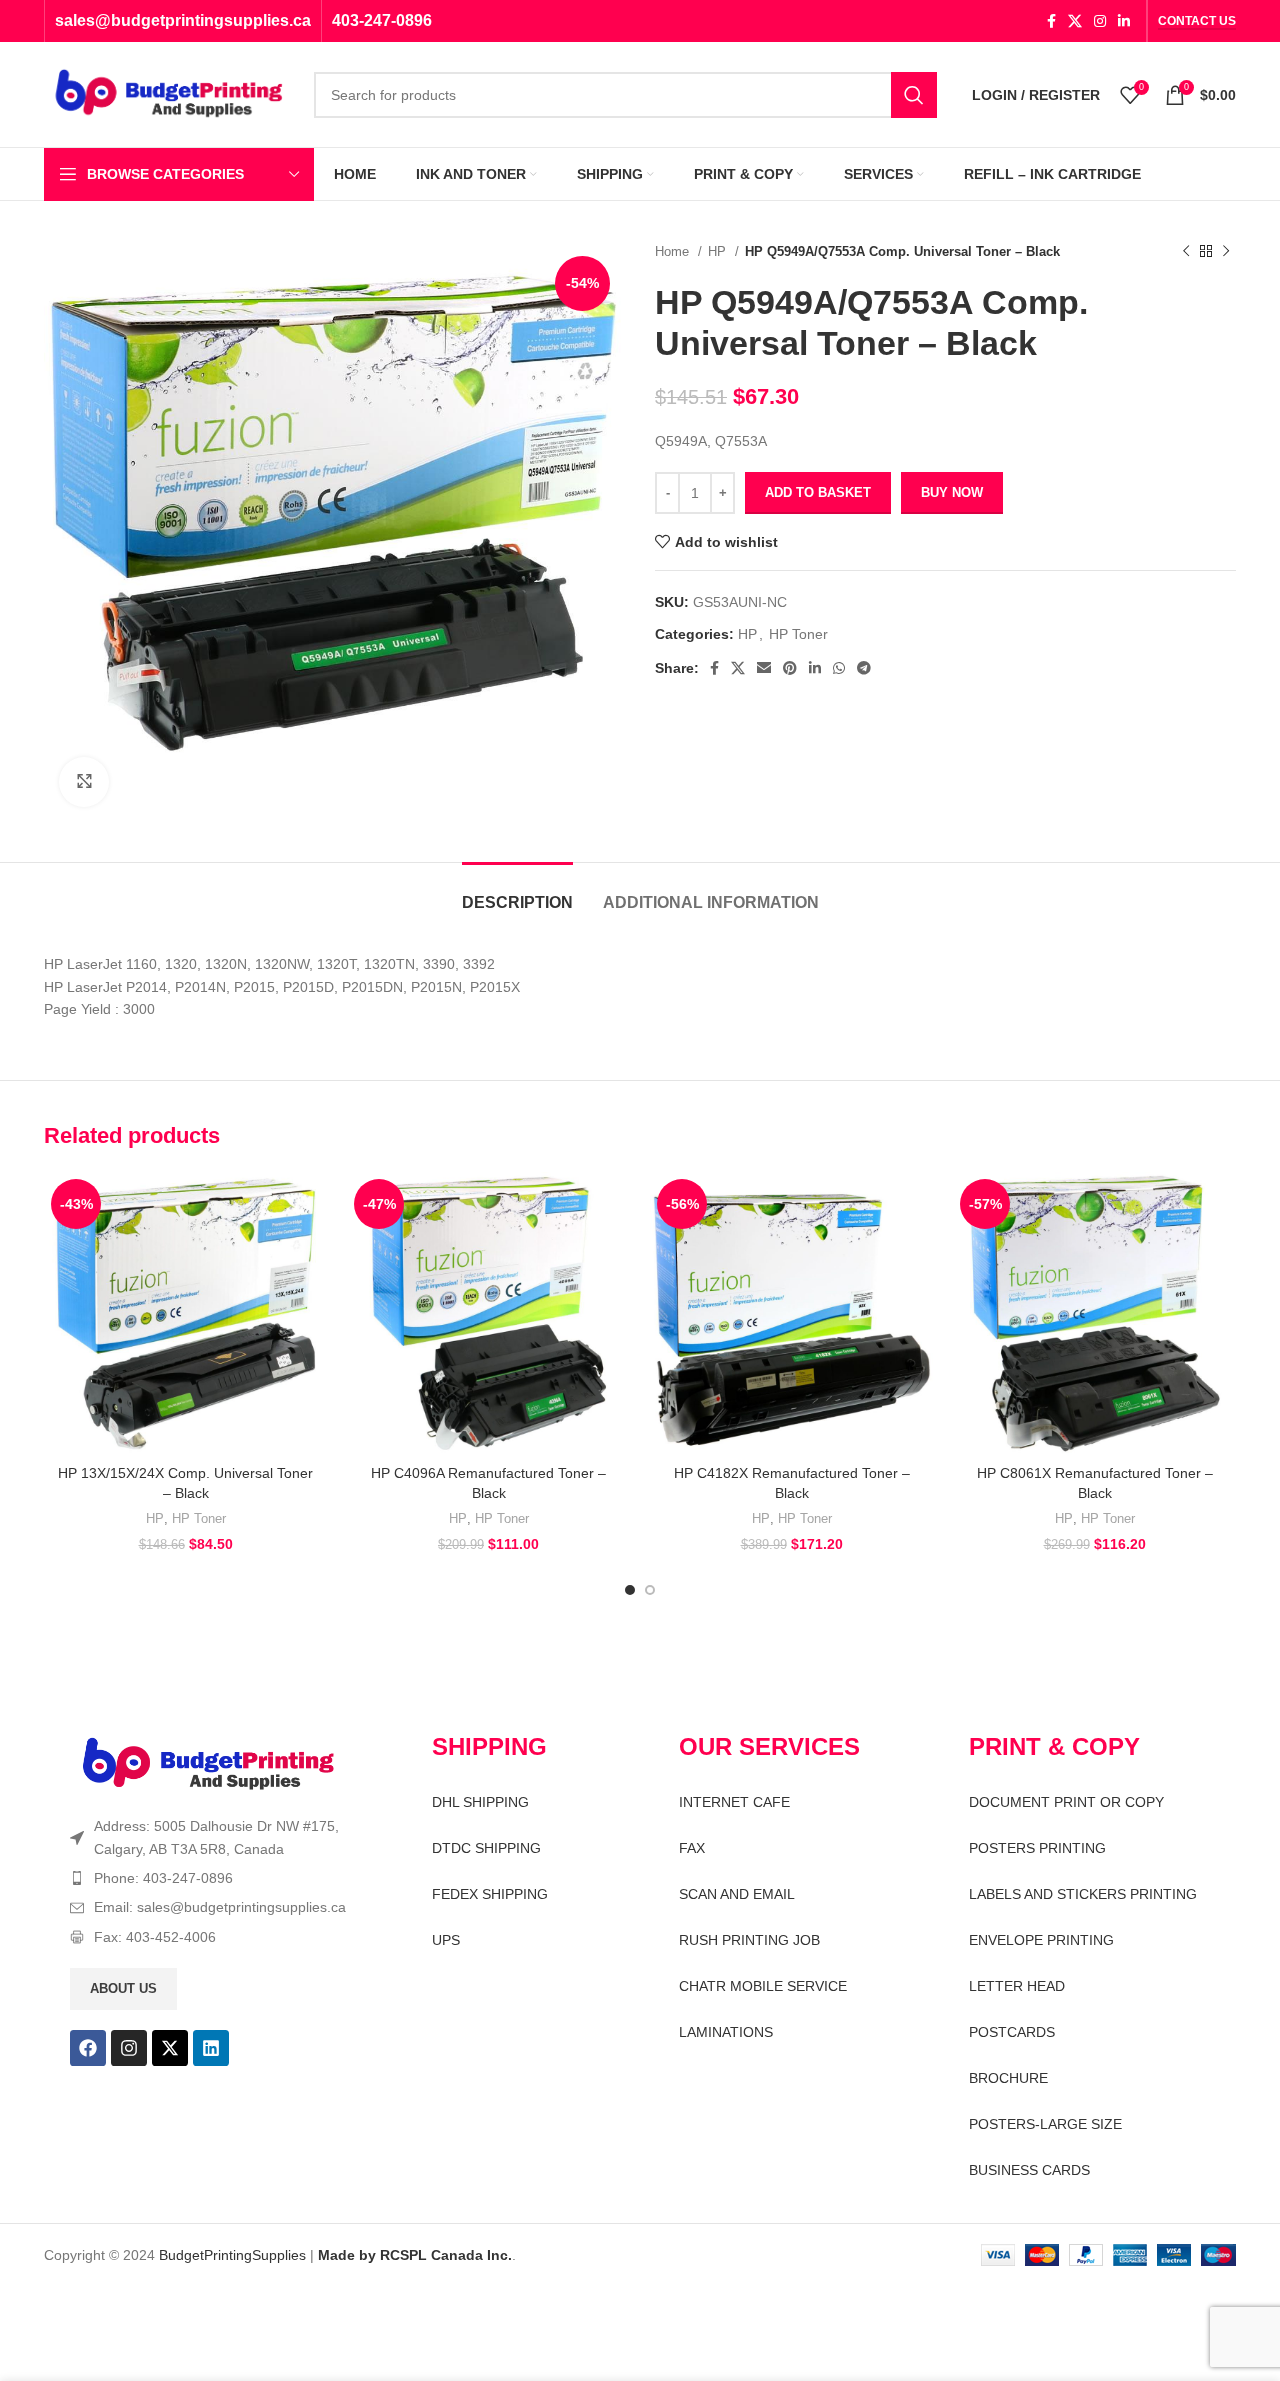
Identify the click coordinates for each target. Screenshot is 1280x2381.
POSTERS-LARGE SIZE (1045, 2124)
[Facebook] (88, 2048)
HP (719, 251)
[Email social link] (764, 668)
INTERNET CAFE (734, 1802)
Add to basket (818, 492)
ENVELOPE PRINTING (1041, 1940)
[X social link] (1075, 21)
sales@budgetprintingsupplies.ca (183, 20)
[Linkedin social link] (1124, 21)
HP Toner (798, 634)
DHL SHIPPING (480, 1802)
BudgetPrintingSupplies (232, 2255)
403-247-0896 (382, 20)
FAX (692, 1848)
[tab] (517, 892)
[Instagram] (129, 2048)
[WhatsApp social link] (839, 668)
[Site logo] (169, 93)
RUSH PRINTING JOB (749, 1940)
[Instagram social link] (1100, 21)
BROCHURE (1008, 2078)
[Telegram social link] (864, 668)
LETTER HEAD (1017, 1986)
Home (674, 251)
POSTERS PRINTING (1037, 1848)
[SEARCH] (914, 95)
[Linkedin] (211, 2048)
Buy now (952, 492)
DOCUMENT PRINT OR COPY (1066, 1802)
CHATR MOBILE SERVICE (763, 1986)
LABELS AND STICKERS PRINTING (1083, 1894)
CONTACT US (1197, 21)
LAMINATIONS (726, 2032)
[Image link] (208, 1764)
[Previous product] (1186, 252)
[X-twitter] (170, 2048)
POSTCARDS (1012, 2032)
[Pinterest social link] (790, 668)
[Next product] (1226, 252)
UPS (446, 1940)
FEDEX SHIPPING (490, 1894)
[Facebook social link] (1051, 21)
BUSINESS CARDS (1029, 2170)
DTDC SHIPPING (486, 1848)
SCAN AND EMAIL (737, 1894)
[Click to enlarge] (84, 782)
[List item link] (216, 1878)
